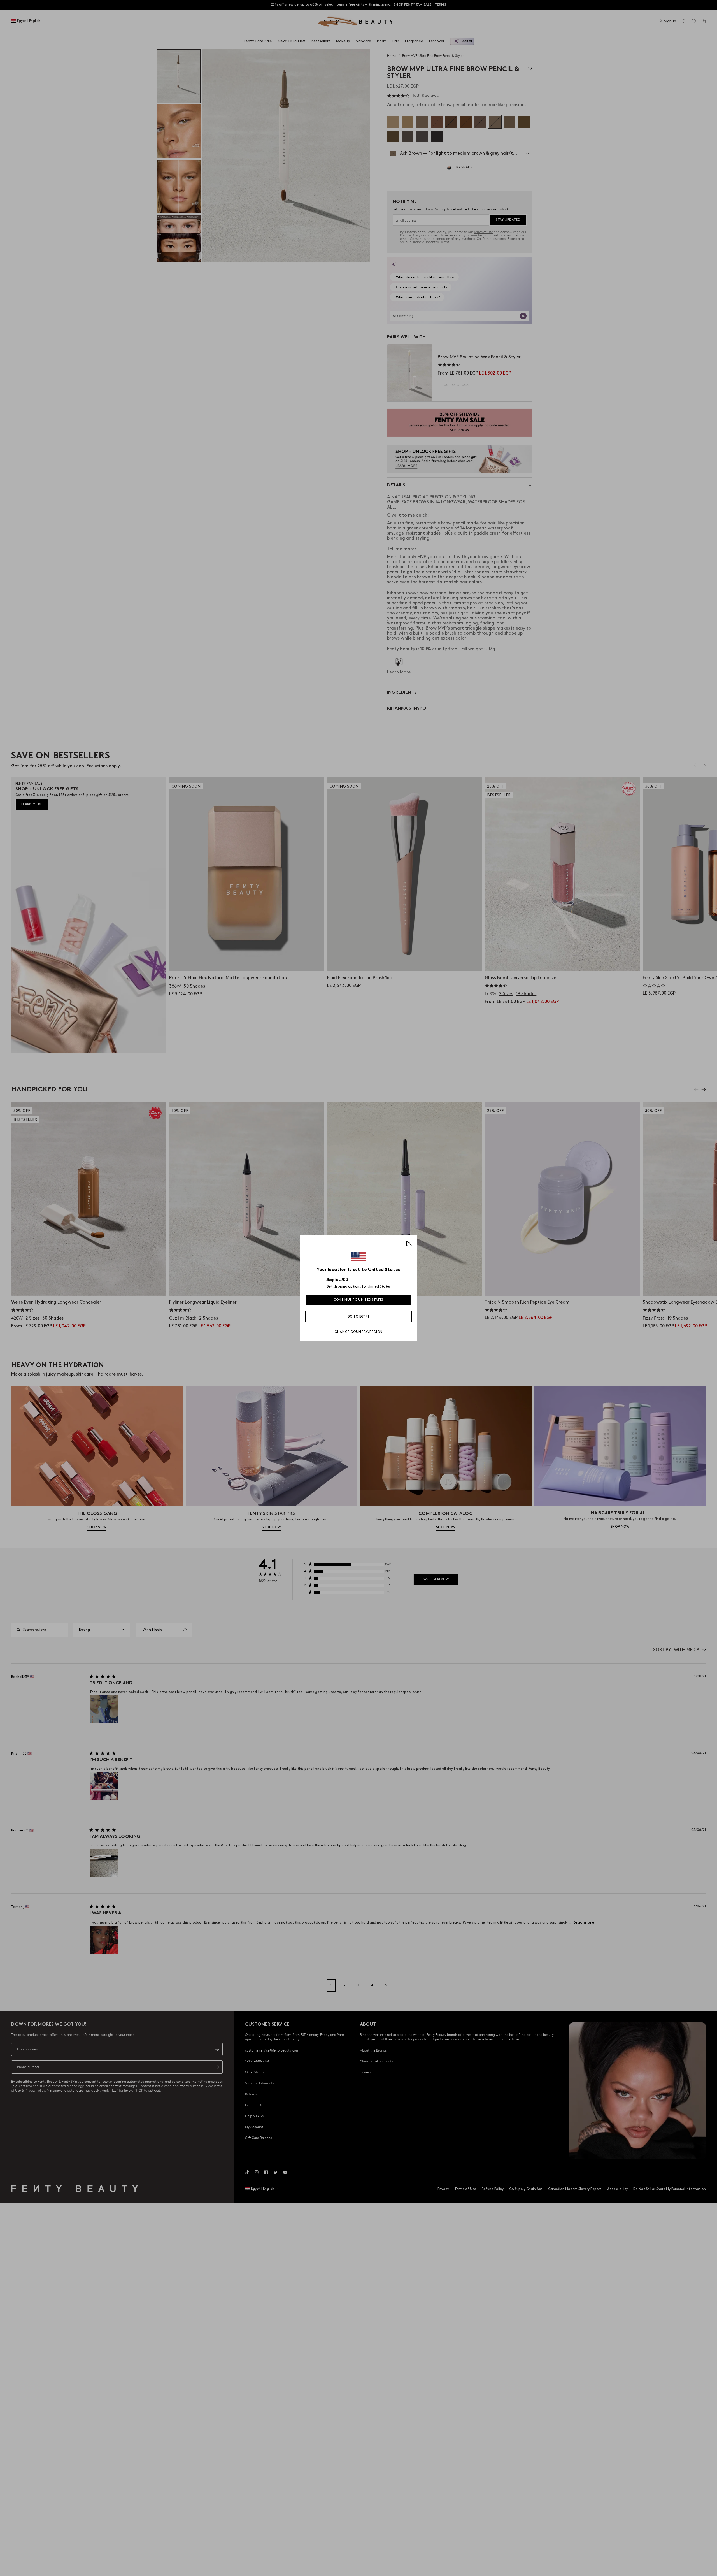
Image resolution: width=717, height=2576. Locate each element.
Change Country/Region (358, 1332)
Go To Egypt (358, 1317)
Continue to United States (359, 1300)
